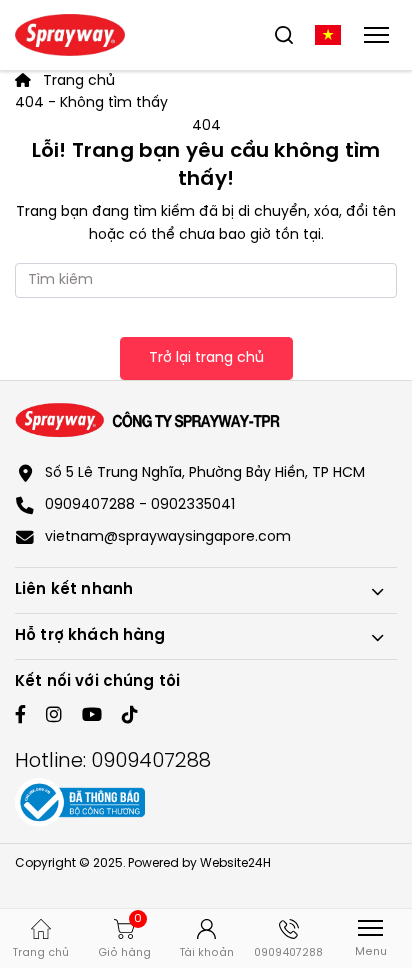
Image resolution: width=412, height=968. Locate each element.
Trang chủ (77, 81)
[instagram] (54, 717)
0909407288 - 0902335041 (140, 505)
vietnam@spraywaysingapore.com (168, 537)
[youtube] (92, 717)
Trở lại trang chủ (206, 358)
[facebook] (20, 717)
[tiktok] (130, 717)
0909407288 (151, 761)
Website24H (235, 863)
